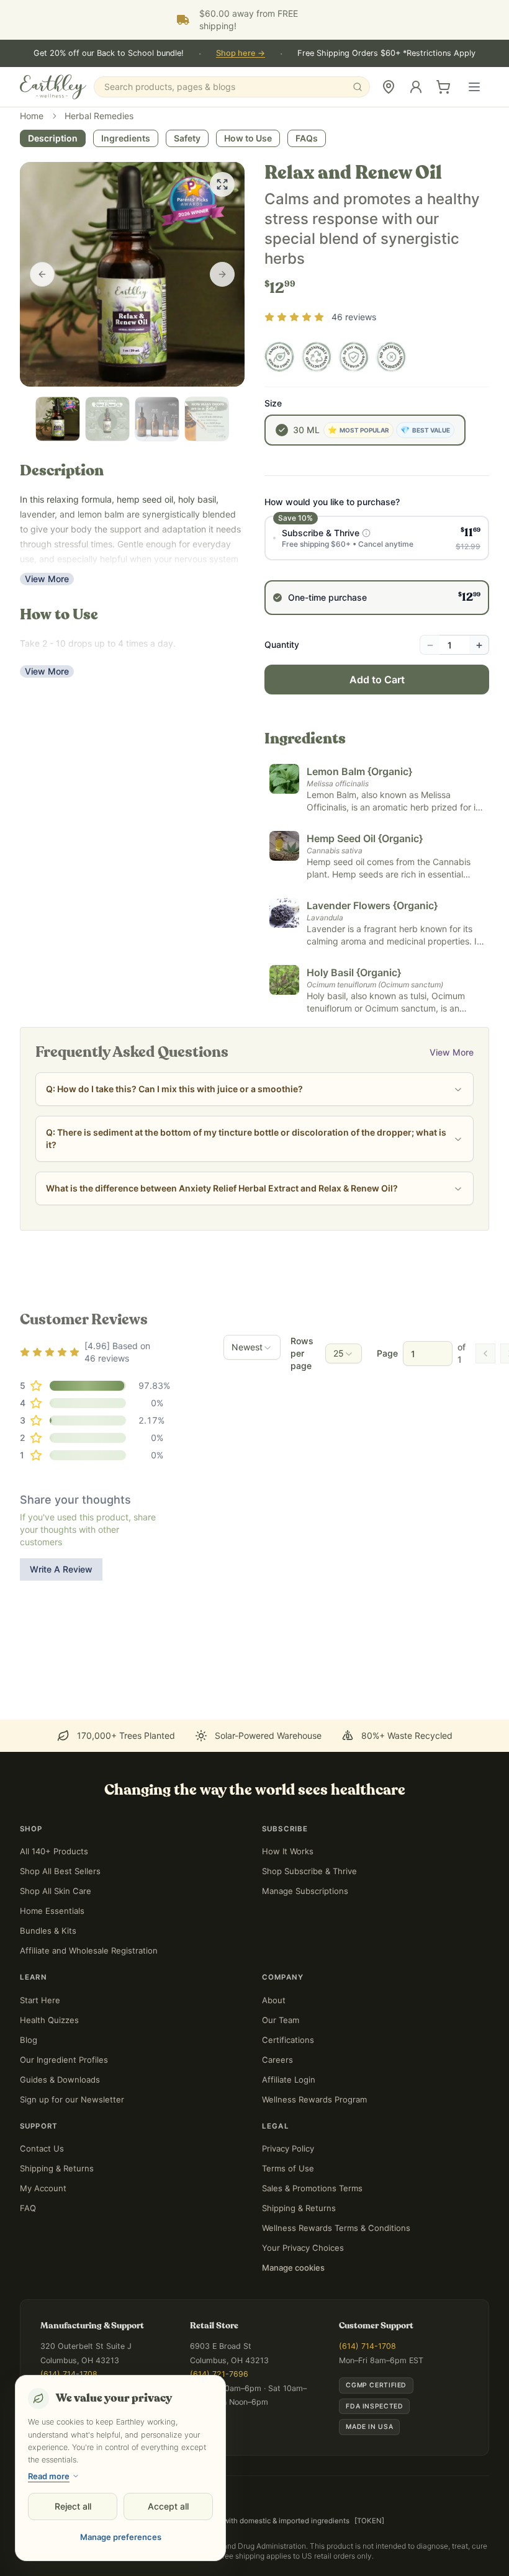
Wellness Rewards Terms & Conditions (336, 2301)
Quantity (282, 718)
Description (53, 211)
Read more (49, 2476)
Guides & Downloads (60, 2153)
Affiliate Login (289, 2153)
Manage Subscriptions (305, 1964)
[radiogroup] (377, 639)
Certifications (288, 2113)
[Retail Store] (389, 87)
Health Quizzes (49, 2093)
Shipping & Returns (57, 2242)
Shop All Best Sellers (60, 1944)
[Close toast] (271, 2526)
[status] (379, 2540)
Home (32, 189)
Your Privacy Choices (303, 2321)
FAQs (307, 211)
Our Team (281, 2093)
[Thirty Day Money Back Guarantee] (354, 430)
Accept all (168, 2506)
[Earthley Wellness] (53, 87)
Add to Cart (377, 753)
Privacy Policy (288, 2222)
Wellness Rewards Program (314, 2173)
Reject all (73, 2506)
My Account (43, 2261)
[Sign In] (416, 87)
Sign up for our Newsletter (72, 2173)
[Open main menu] (474, 87)
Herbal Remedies (99, 189)
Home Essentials (52, 1984)
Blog (29, 2113)
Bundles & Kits (48, 2004)
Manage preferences (121, 2537)
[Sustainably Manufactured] (317, 430)
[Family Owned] (279, 430)
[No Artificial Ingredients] (391, 430)
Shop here (241, 53)
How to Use (248, 211)
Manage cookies (293, 2341)
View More (47, 652)
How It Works (288, 1924)
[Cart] (443, 87)
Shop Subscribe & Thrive (309, 1944)
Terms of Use (288, 2242)
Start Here (40, 2073)
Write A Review (61, 1642)
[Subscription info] (366, 606)
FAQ (28, 2281)
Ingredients (126, 211)
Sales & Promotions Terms (312, 2261)
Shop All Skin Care (56, 1964)
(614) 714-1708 (367, 2419)
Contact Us (42, 2222)
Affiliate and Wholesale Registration (89, 2024)
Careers (277, 2133)
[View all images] (222, 258)
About (274, 2073)
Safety (187, 211)
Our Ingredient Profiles (64, 2133)
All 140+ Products (54, 1924)
